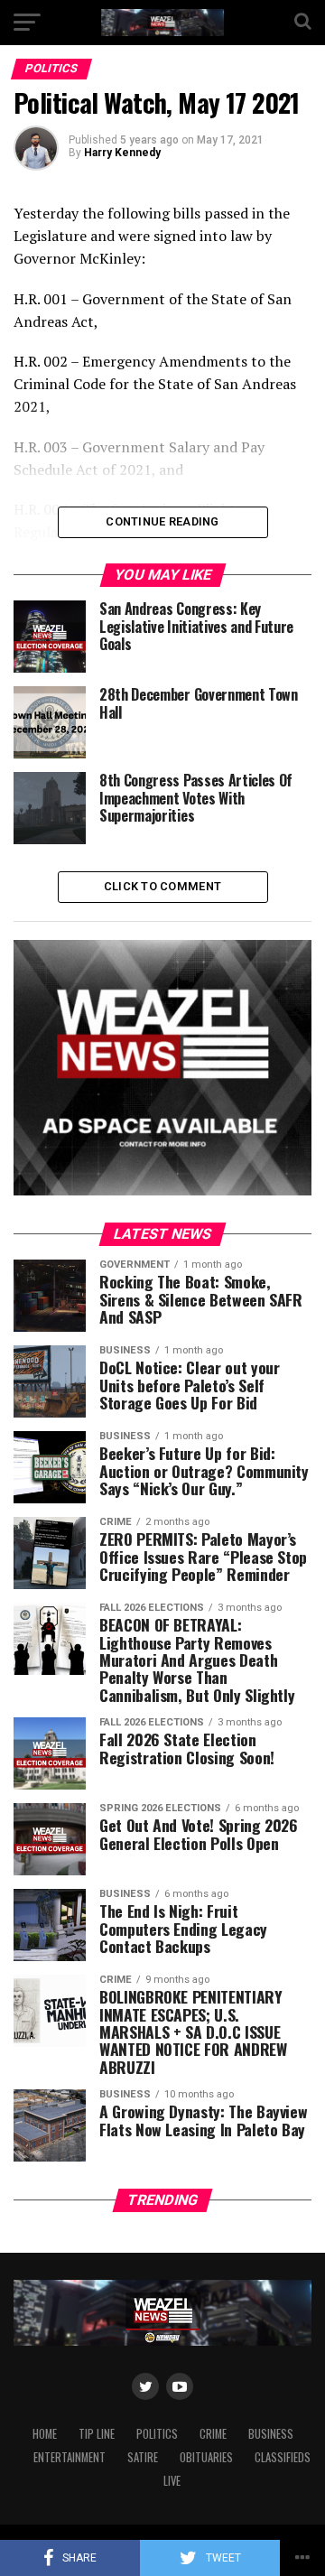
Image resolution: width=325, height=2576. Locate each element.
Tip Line (97, 2434)
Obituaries (206, 2457)
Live (172, 2481)
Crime (213, 2434)
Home (45, 2434)
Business (271, 2434)
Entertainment (70, 2457)
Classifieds (283, 2457)
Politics (157, 2434)
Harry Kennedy (122, 153)
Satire (143, 2457)
